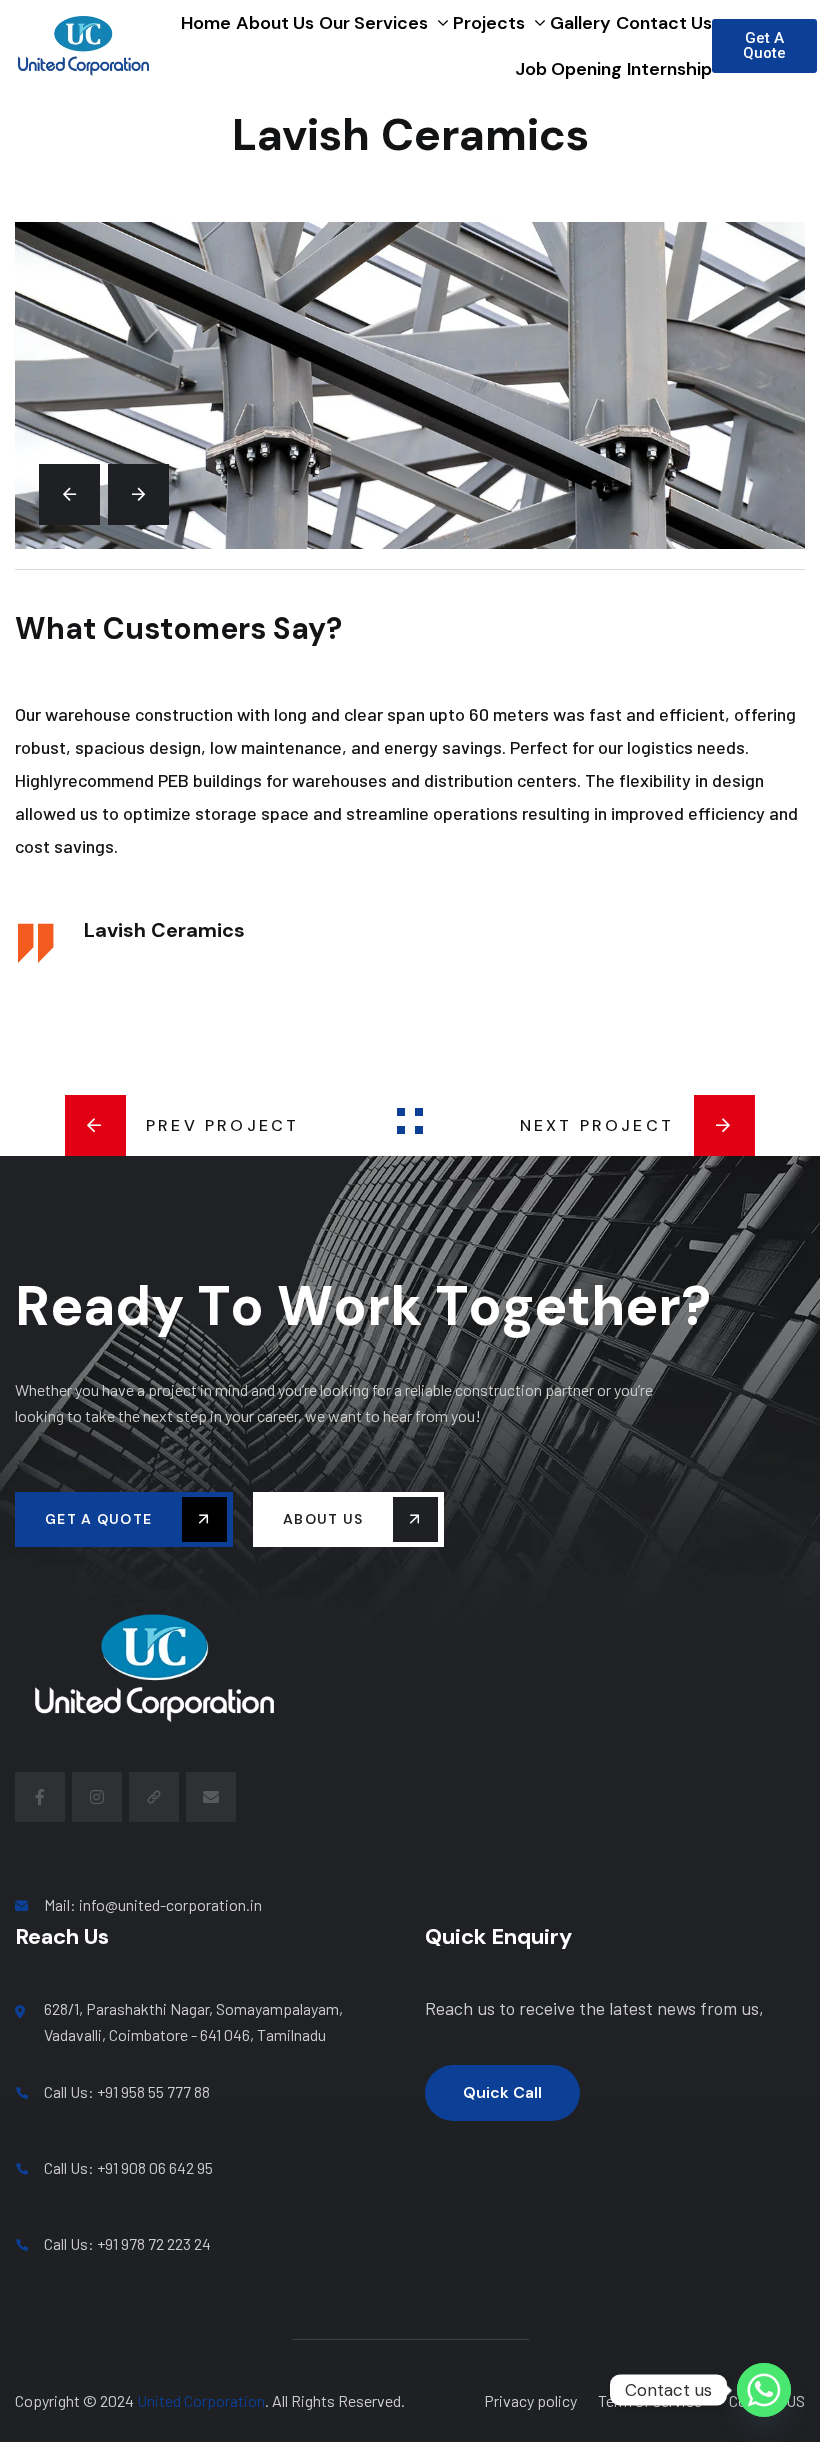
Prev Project (222, 1125)
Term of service (650, 2400)
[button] (69, 494)
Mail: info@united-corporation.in (153, 1904)
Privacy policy (530, 2400)
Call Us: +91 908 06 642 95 (128, 2167)
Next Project (597, 1125)
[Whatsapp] (764, 2390)
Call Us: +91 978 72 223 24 (127, 2243)
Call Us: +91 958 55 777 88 (127, 2091)
